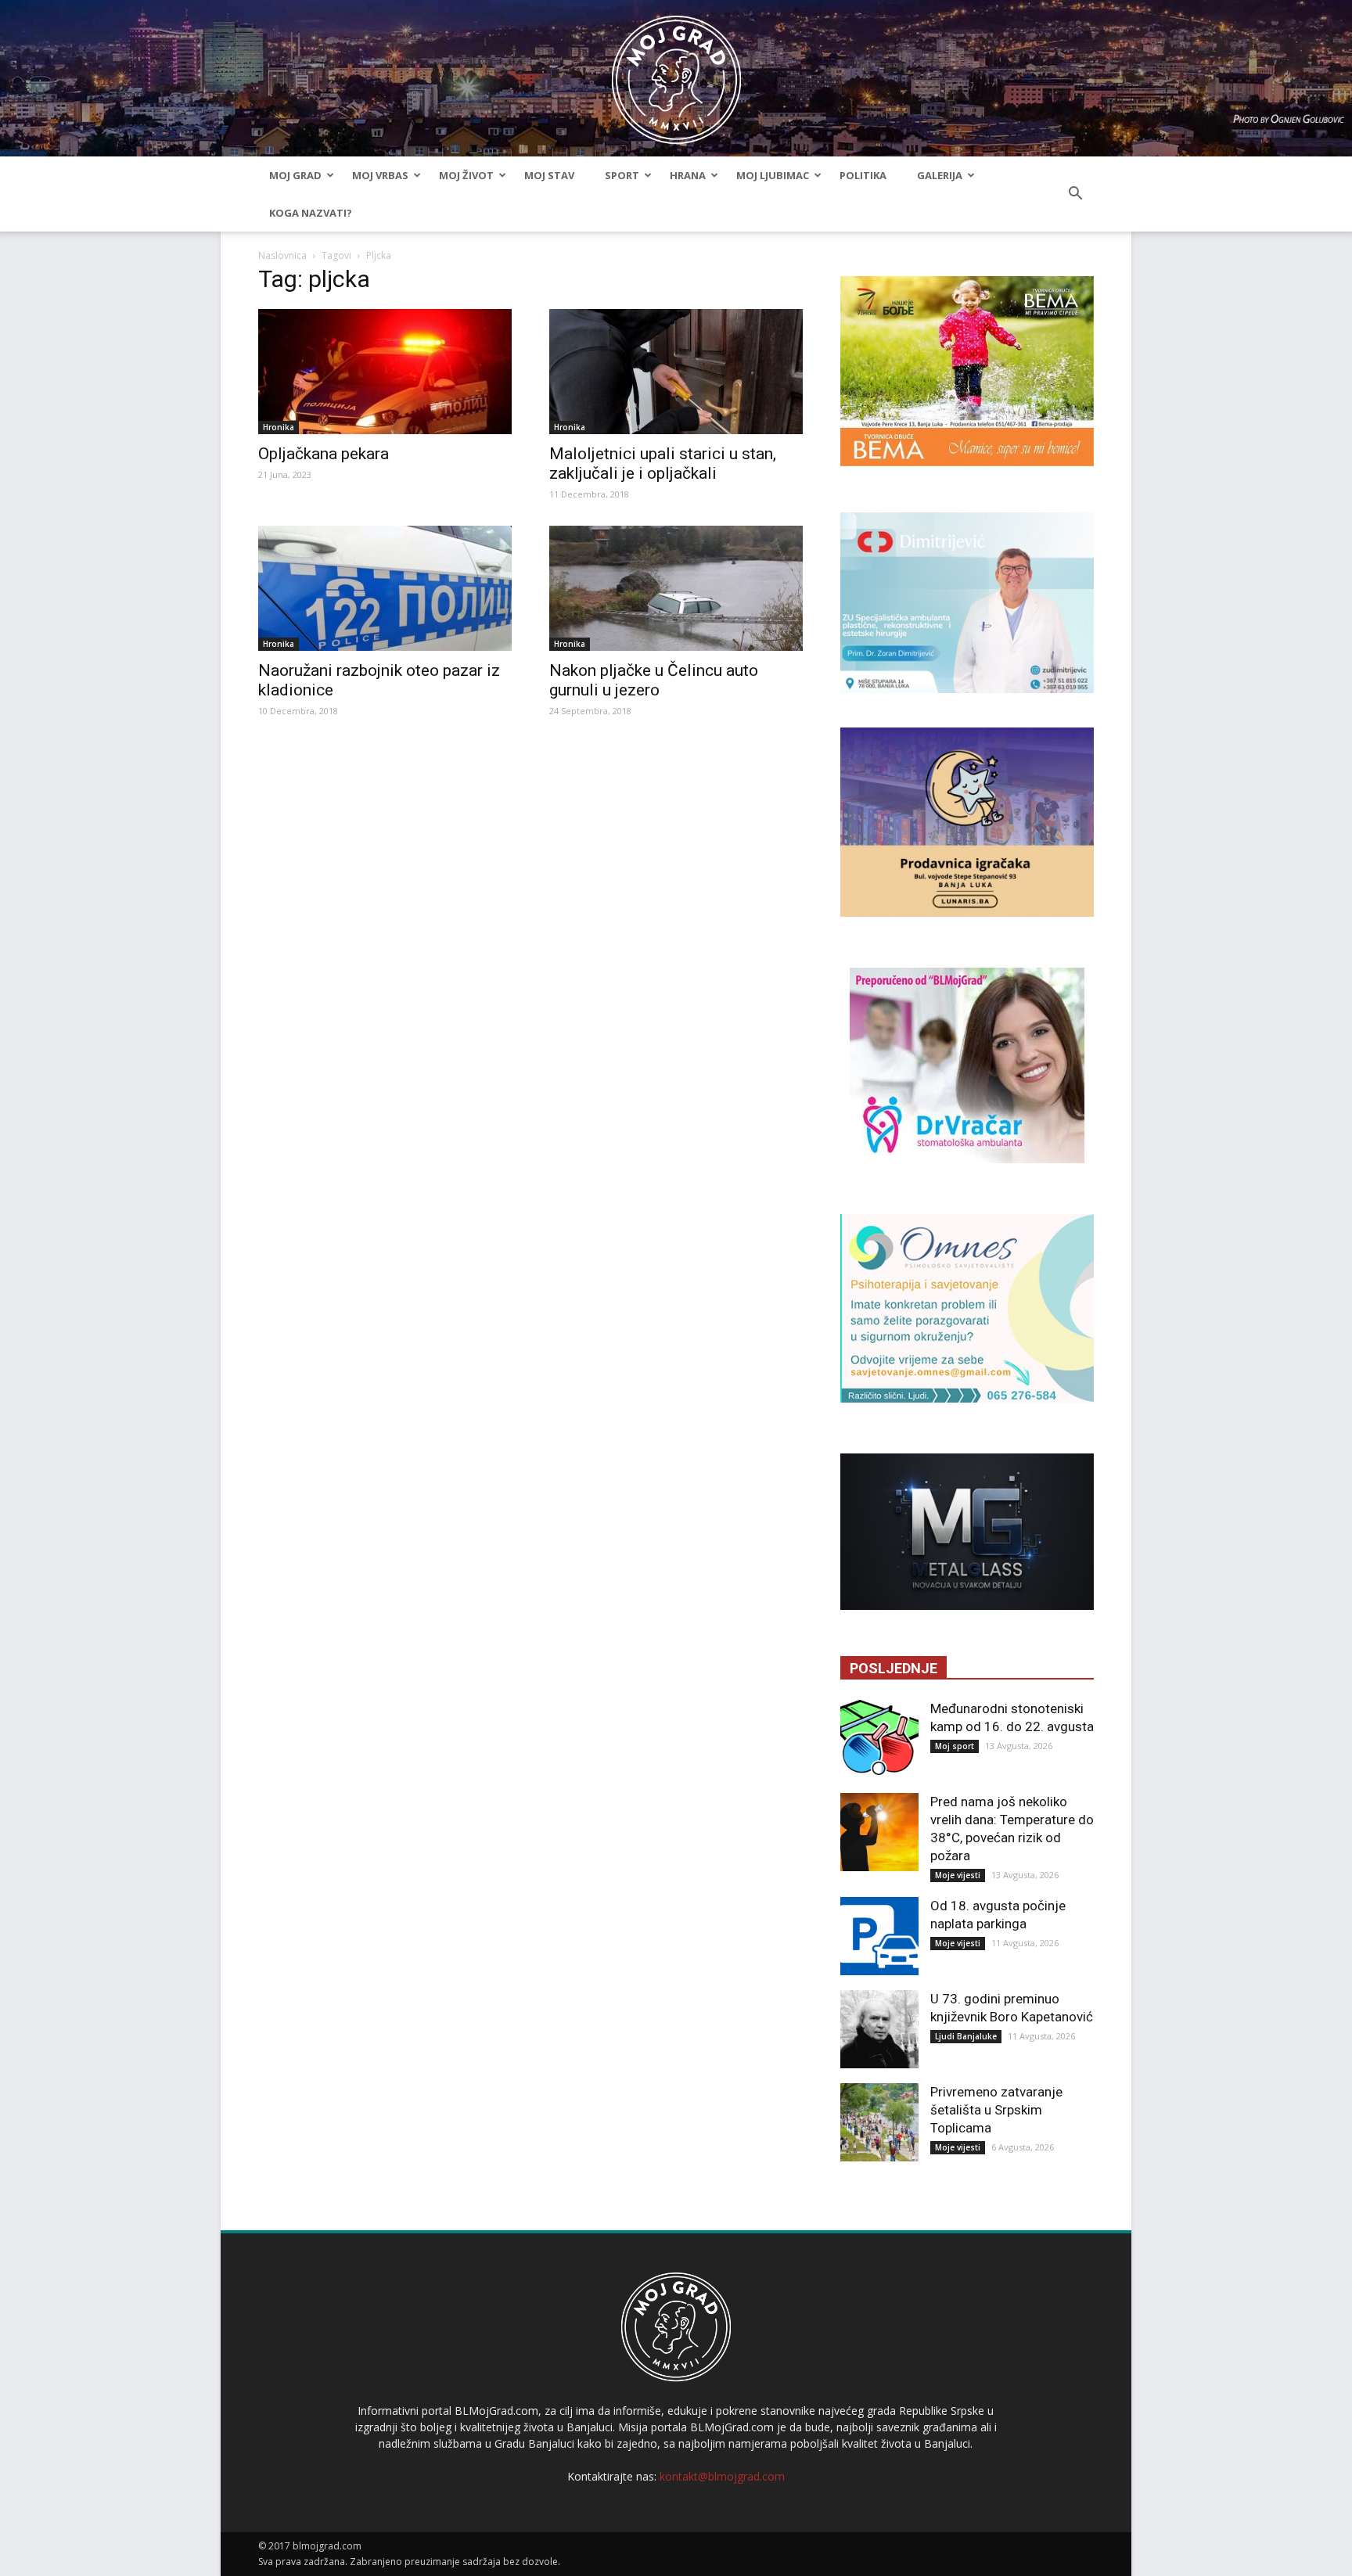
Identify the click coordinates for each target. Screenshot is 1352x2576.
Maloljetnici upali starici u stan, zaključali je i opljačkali (663, 463)
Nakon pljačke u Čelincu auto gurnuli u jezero (654, 680)
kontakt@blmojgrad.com (722, 2476)
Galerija (940, 175)
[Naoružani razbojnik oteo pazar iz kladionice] (385, 588)
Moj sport (955, 1746)
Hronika (279, 427)
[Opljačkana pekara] (385, 372)
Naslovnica (282, 255)
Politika (863, 175)
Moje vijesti (958, 1875)
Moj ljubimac (773, 175)
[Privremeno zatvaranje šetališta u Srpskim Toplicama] (879, 2122)
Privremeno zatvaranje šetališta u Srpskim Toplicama (996, 2110)
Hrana (688, 175)
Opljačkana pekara (324, 454)
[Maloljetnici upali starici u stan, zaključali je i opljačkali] (676, 372)
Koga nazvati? (311, 213)
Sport (622, 175)
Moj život (466, 175)
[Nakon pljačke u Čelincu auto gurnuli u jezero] (676, 588)
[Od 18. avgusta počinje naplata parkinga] (879, 1936)
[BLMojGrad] (676, 72)
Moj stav (549, 175)
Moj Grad (295, 175)
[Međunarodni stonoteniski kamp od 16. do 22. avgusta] (879, 1739)
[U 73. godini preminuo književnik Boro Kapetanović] (879, 2029)
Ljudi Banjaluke (966, 2036)
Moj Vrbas (380, 175)
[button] (1075, 194)
